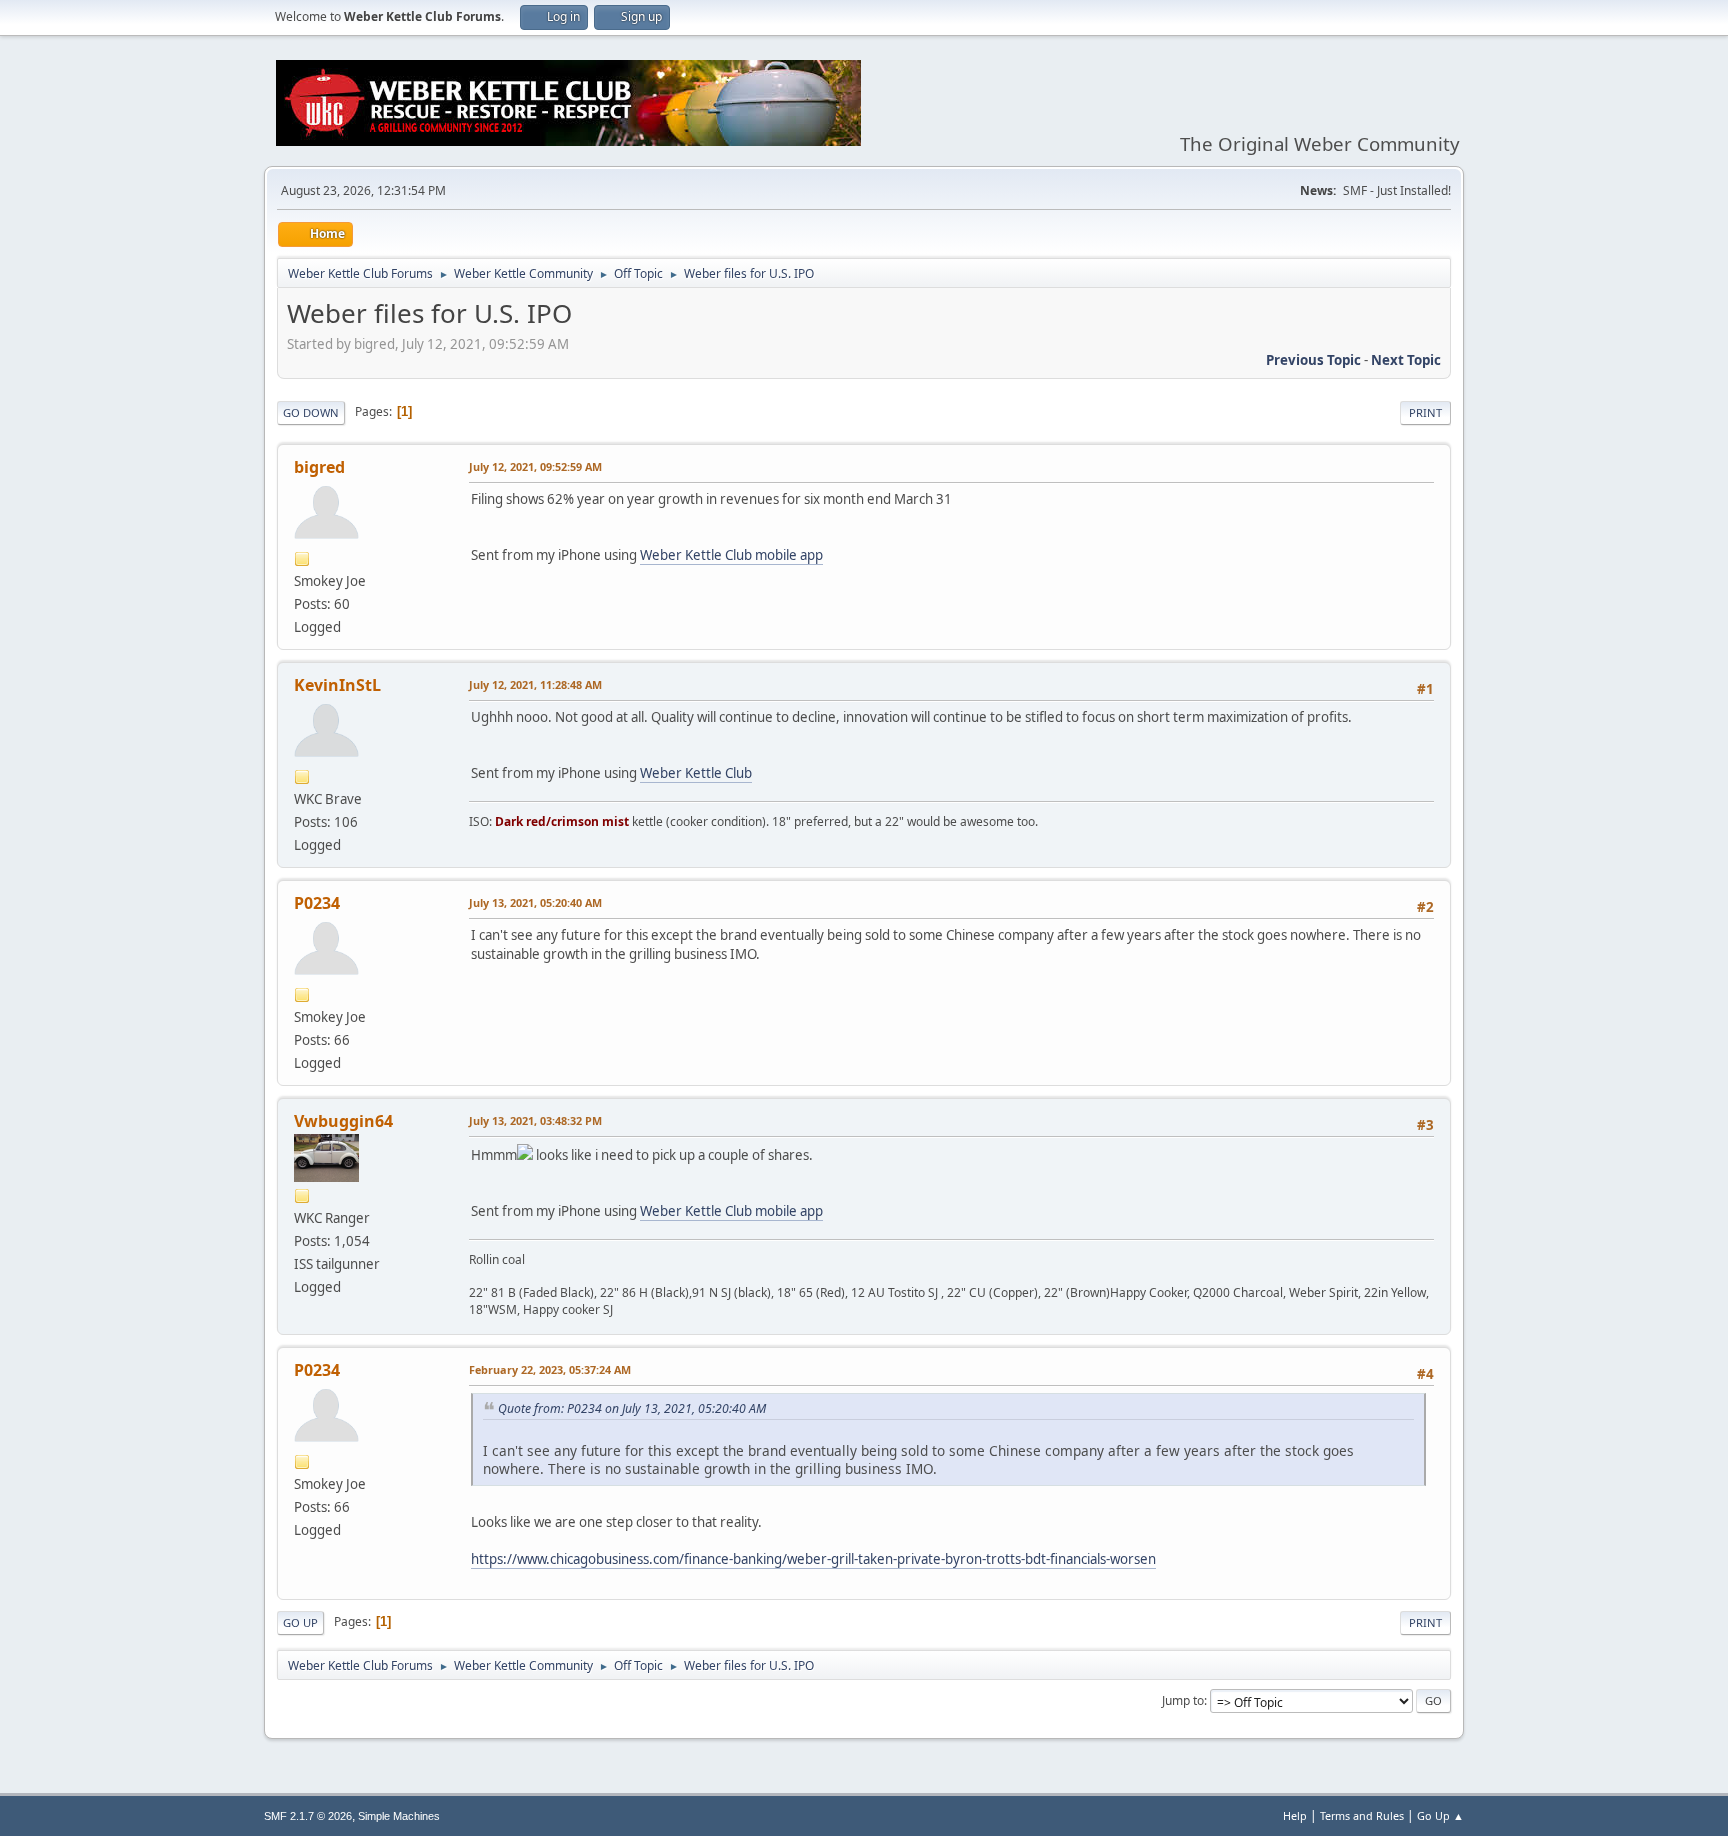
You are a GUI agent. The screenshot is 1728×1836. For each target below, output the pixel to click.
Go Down (311, 412)
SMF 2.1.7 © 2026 (308, 1816)
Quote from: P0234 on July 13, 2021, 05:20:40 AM (632, 1408)
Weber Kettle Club (696, 773)
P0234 (317, 903)
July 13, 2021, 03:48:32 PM (535, 1120)
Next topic (1406, 360)
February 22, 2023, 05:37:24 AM (550, 1369)
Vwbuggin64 (343, 1121)
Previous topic (1313, 360)
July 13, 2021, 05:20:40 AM (535, 902)
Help (1295, 1815)
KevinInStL (337, 685)
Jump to (1183, 1700)
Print (1425, 412)
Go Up (300, 1622)
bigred (319, 467)
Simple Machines (399, 1816)
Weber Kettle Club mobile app (731, 555)
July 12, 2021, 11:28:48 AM (535, 684)
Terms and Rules (1362, 1815)
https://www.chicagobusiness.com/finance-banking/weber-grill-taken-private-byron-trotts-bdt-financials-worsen (813, 1559)
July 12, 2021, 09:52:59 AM (535, 466)
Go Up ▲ (1440, 1815)
